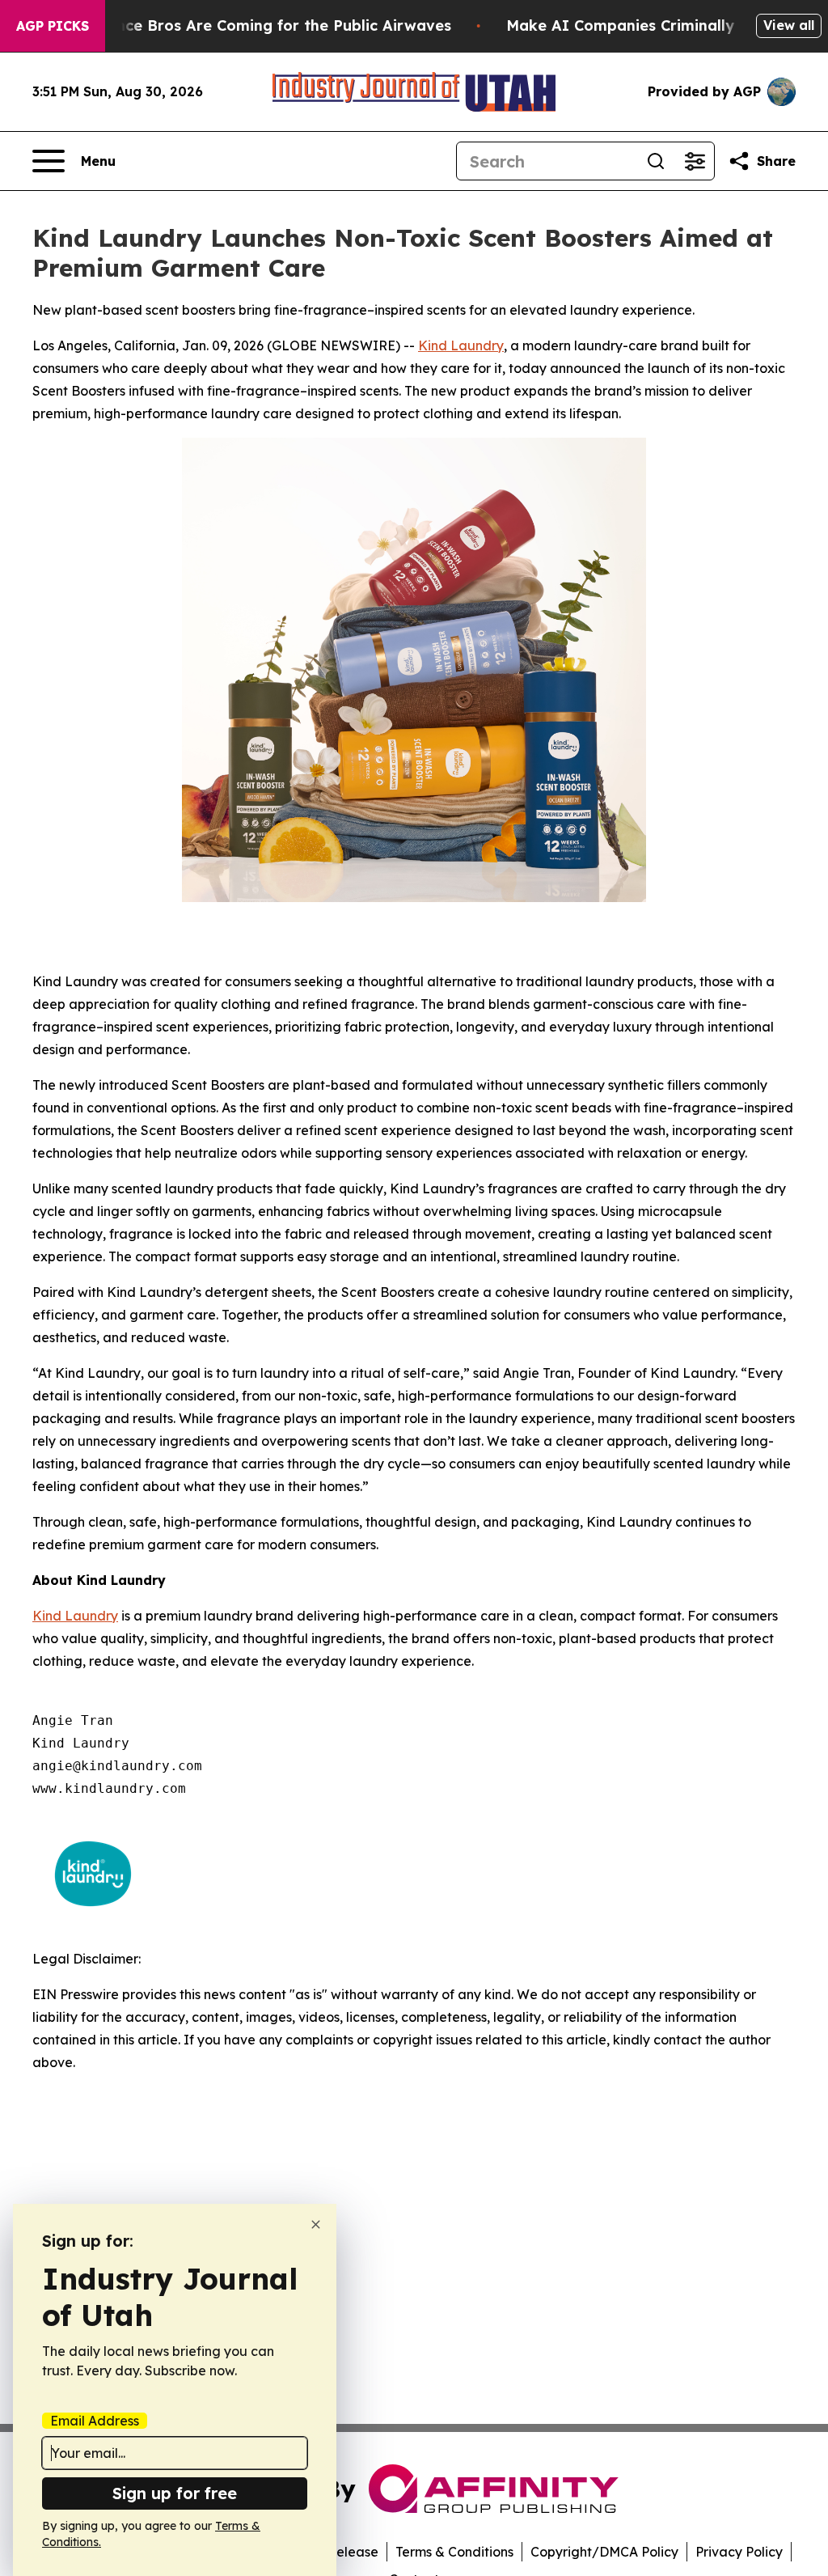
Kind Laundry (461, 345)
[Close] (316, 2224)
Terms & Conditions (454, 2552)
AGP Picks (53, 26)
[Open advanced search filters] (695, 161)
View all (789, 25)
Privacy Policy (739, 2552)
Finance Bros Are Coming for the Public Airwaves (268, 25)
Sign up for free (175, 2493)
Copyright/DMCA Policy (604, 2552)
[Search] (656, 161)
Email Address (95, 2421)
